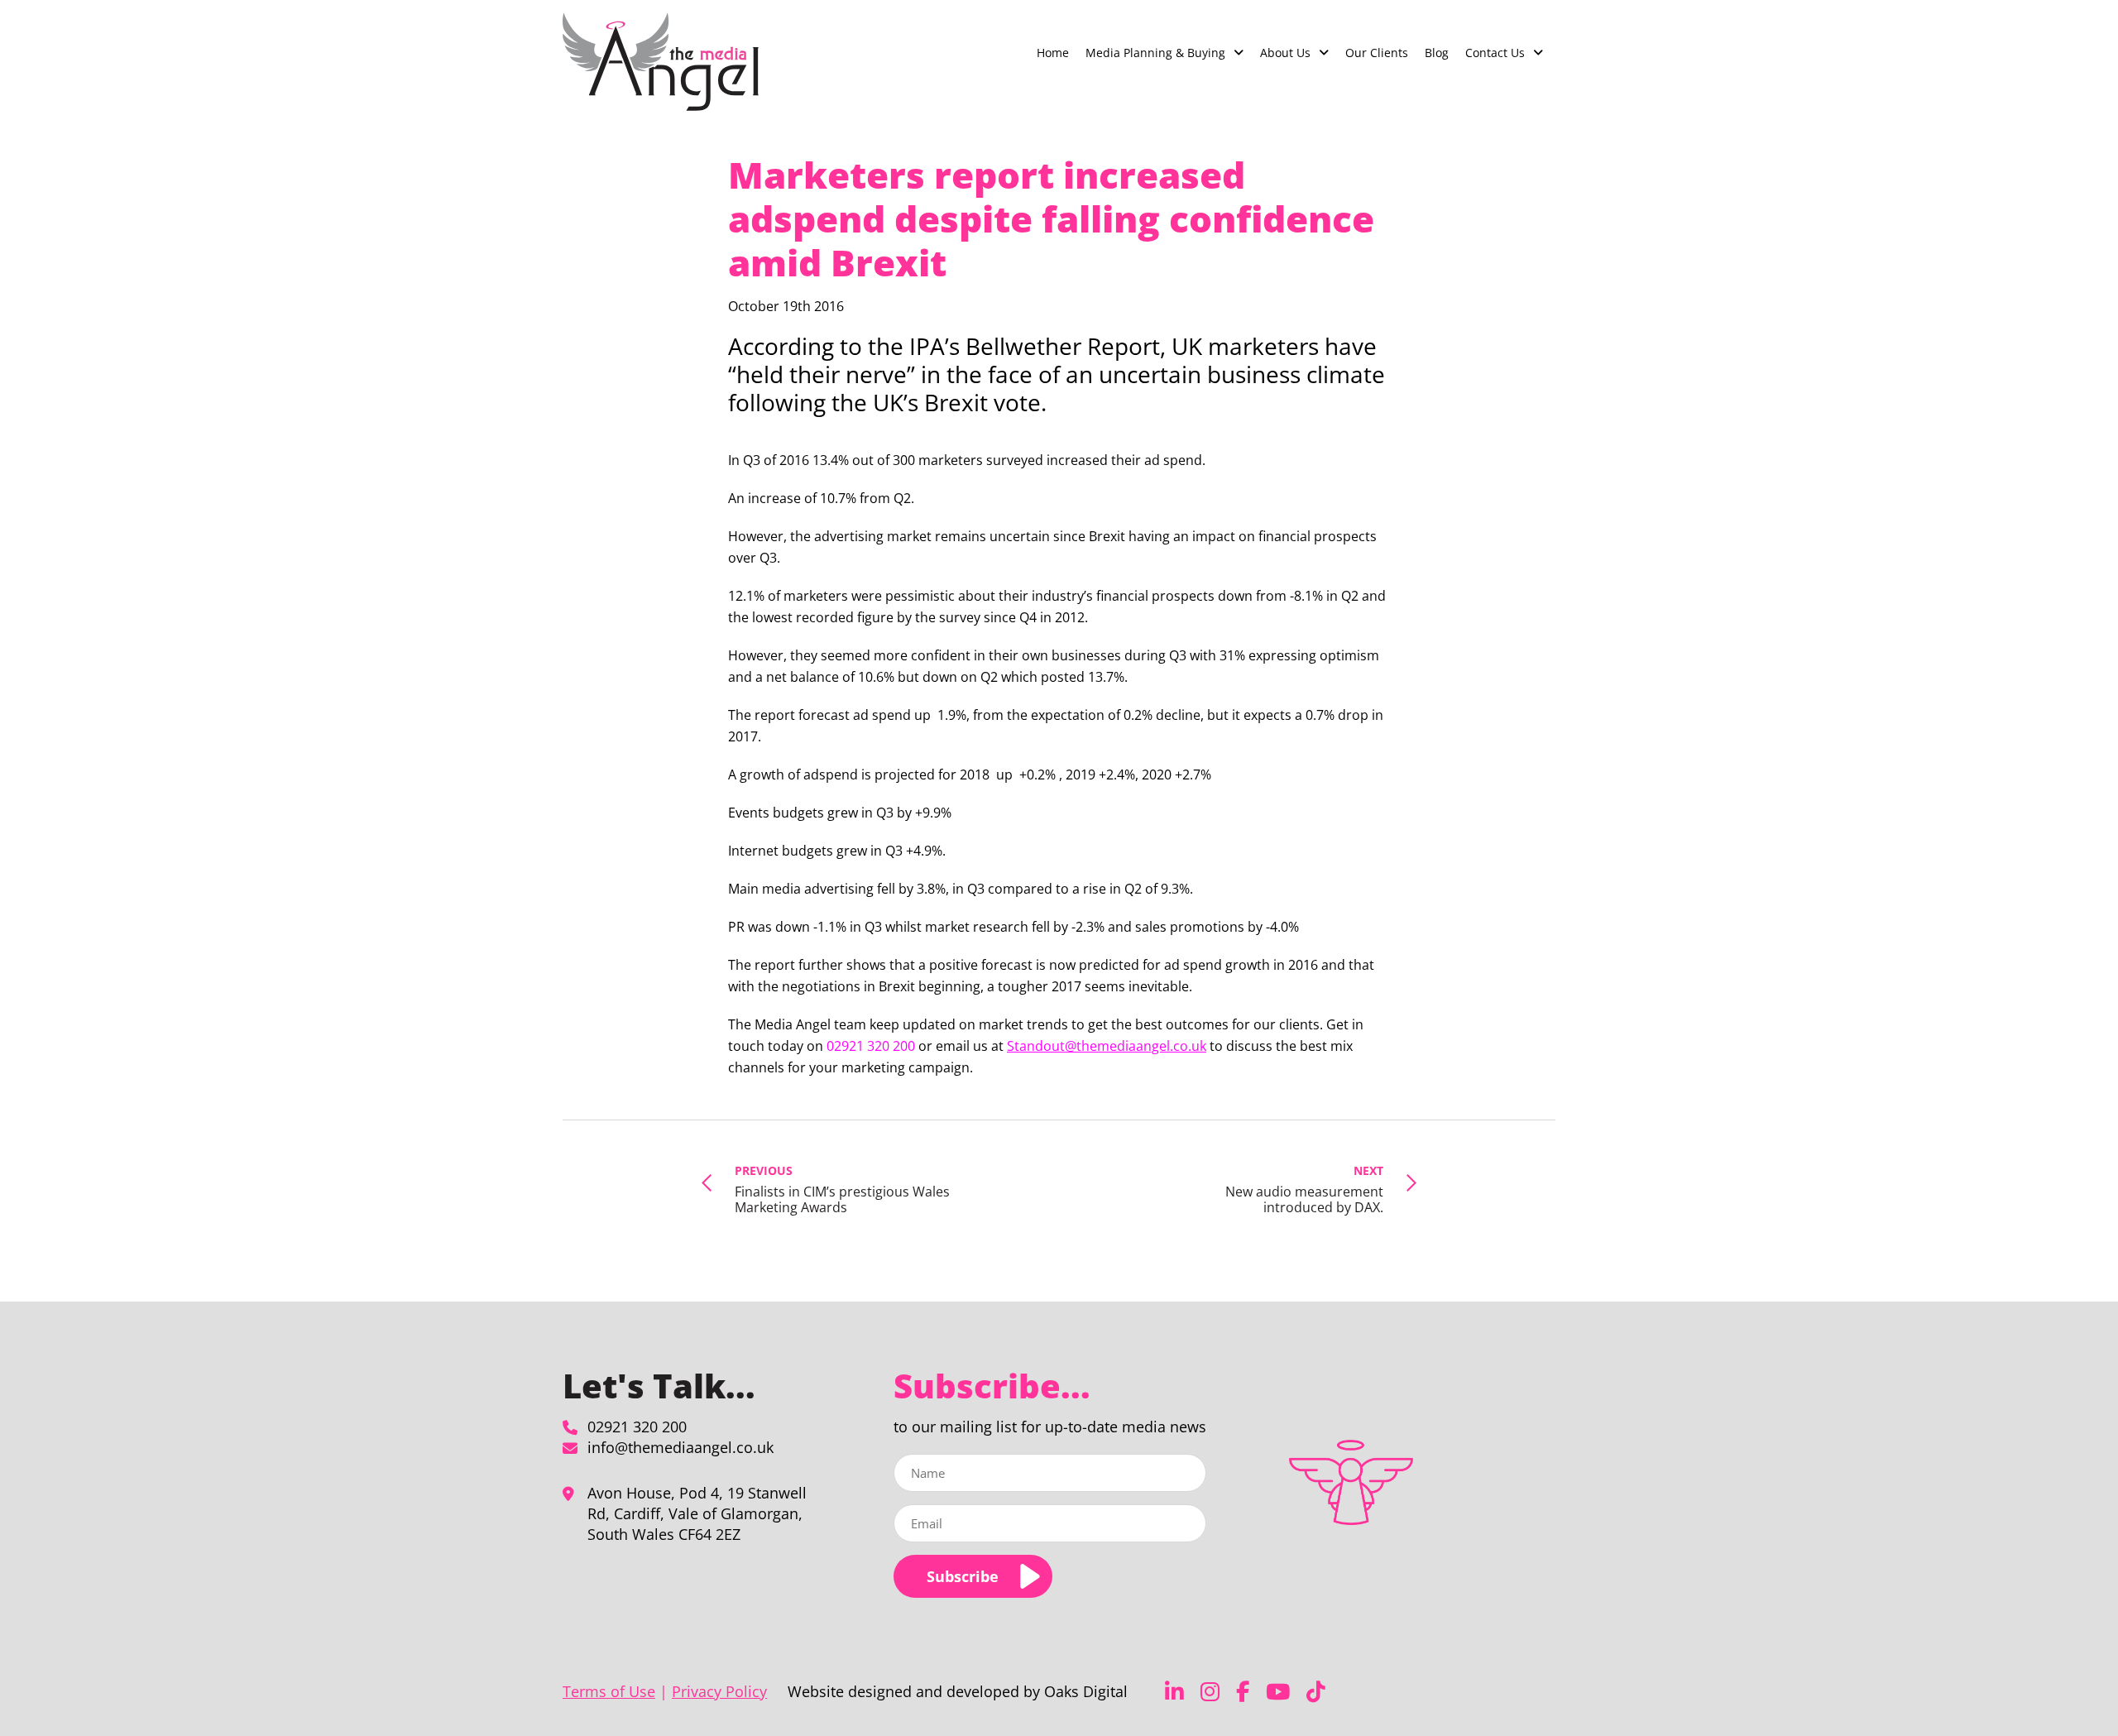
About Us (1285, 53)
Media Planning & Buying (1155, 53)
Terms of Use (609, 1691)
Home (1053, 53)
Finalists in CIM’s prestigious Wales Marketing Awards (842, 1189)
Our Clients (1377, 53)
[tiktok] (1316, 1692)
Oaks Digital (1086, 1691)
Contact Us (1495, 53)
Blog (1437, 53)
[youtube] (1278, 1692)
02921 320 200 (637, 1427)
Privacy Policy (719, 1691)
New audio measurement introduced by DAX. (1304, 1189)
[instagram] (1210, 1692)
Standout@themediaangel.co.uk (1107, 1046)
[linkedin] (1174, 1692)
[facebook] (1243, 1692)
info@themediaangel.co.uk (680, 1447)
